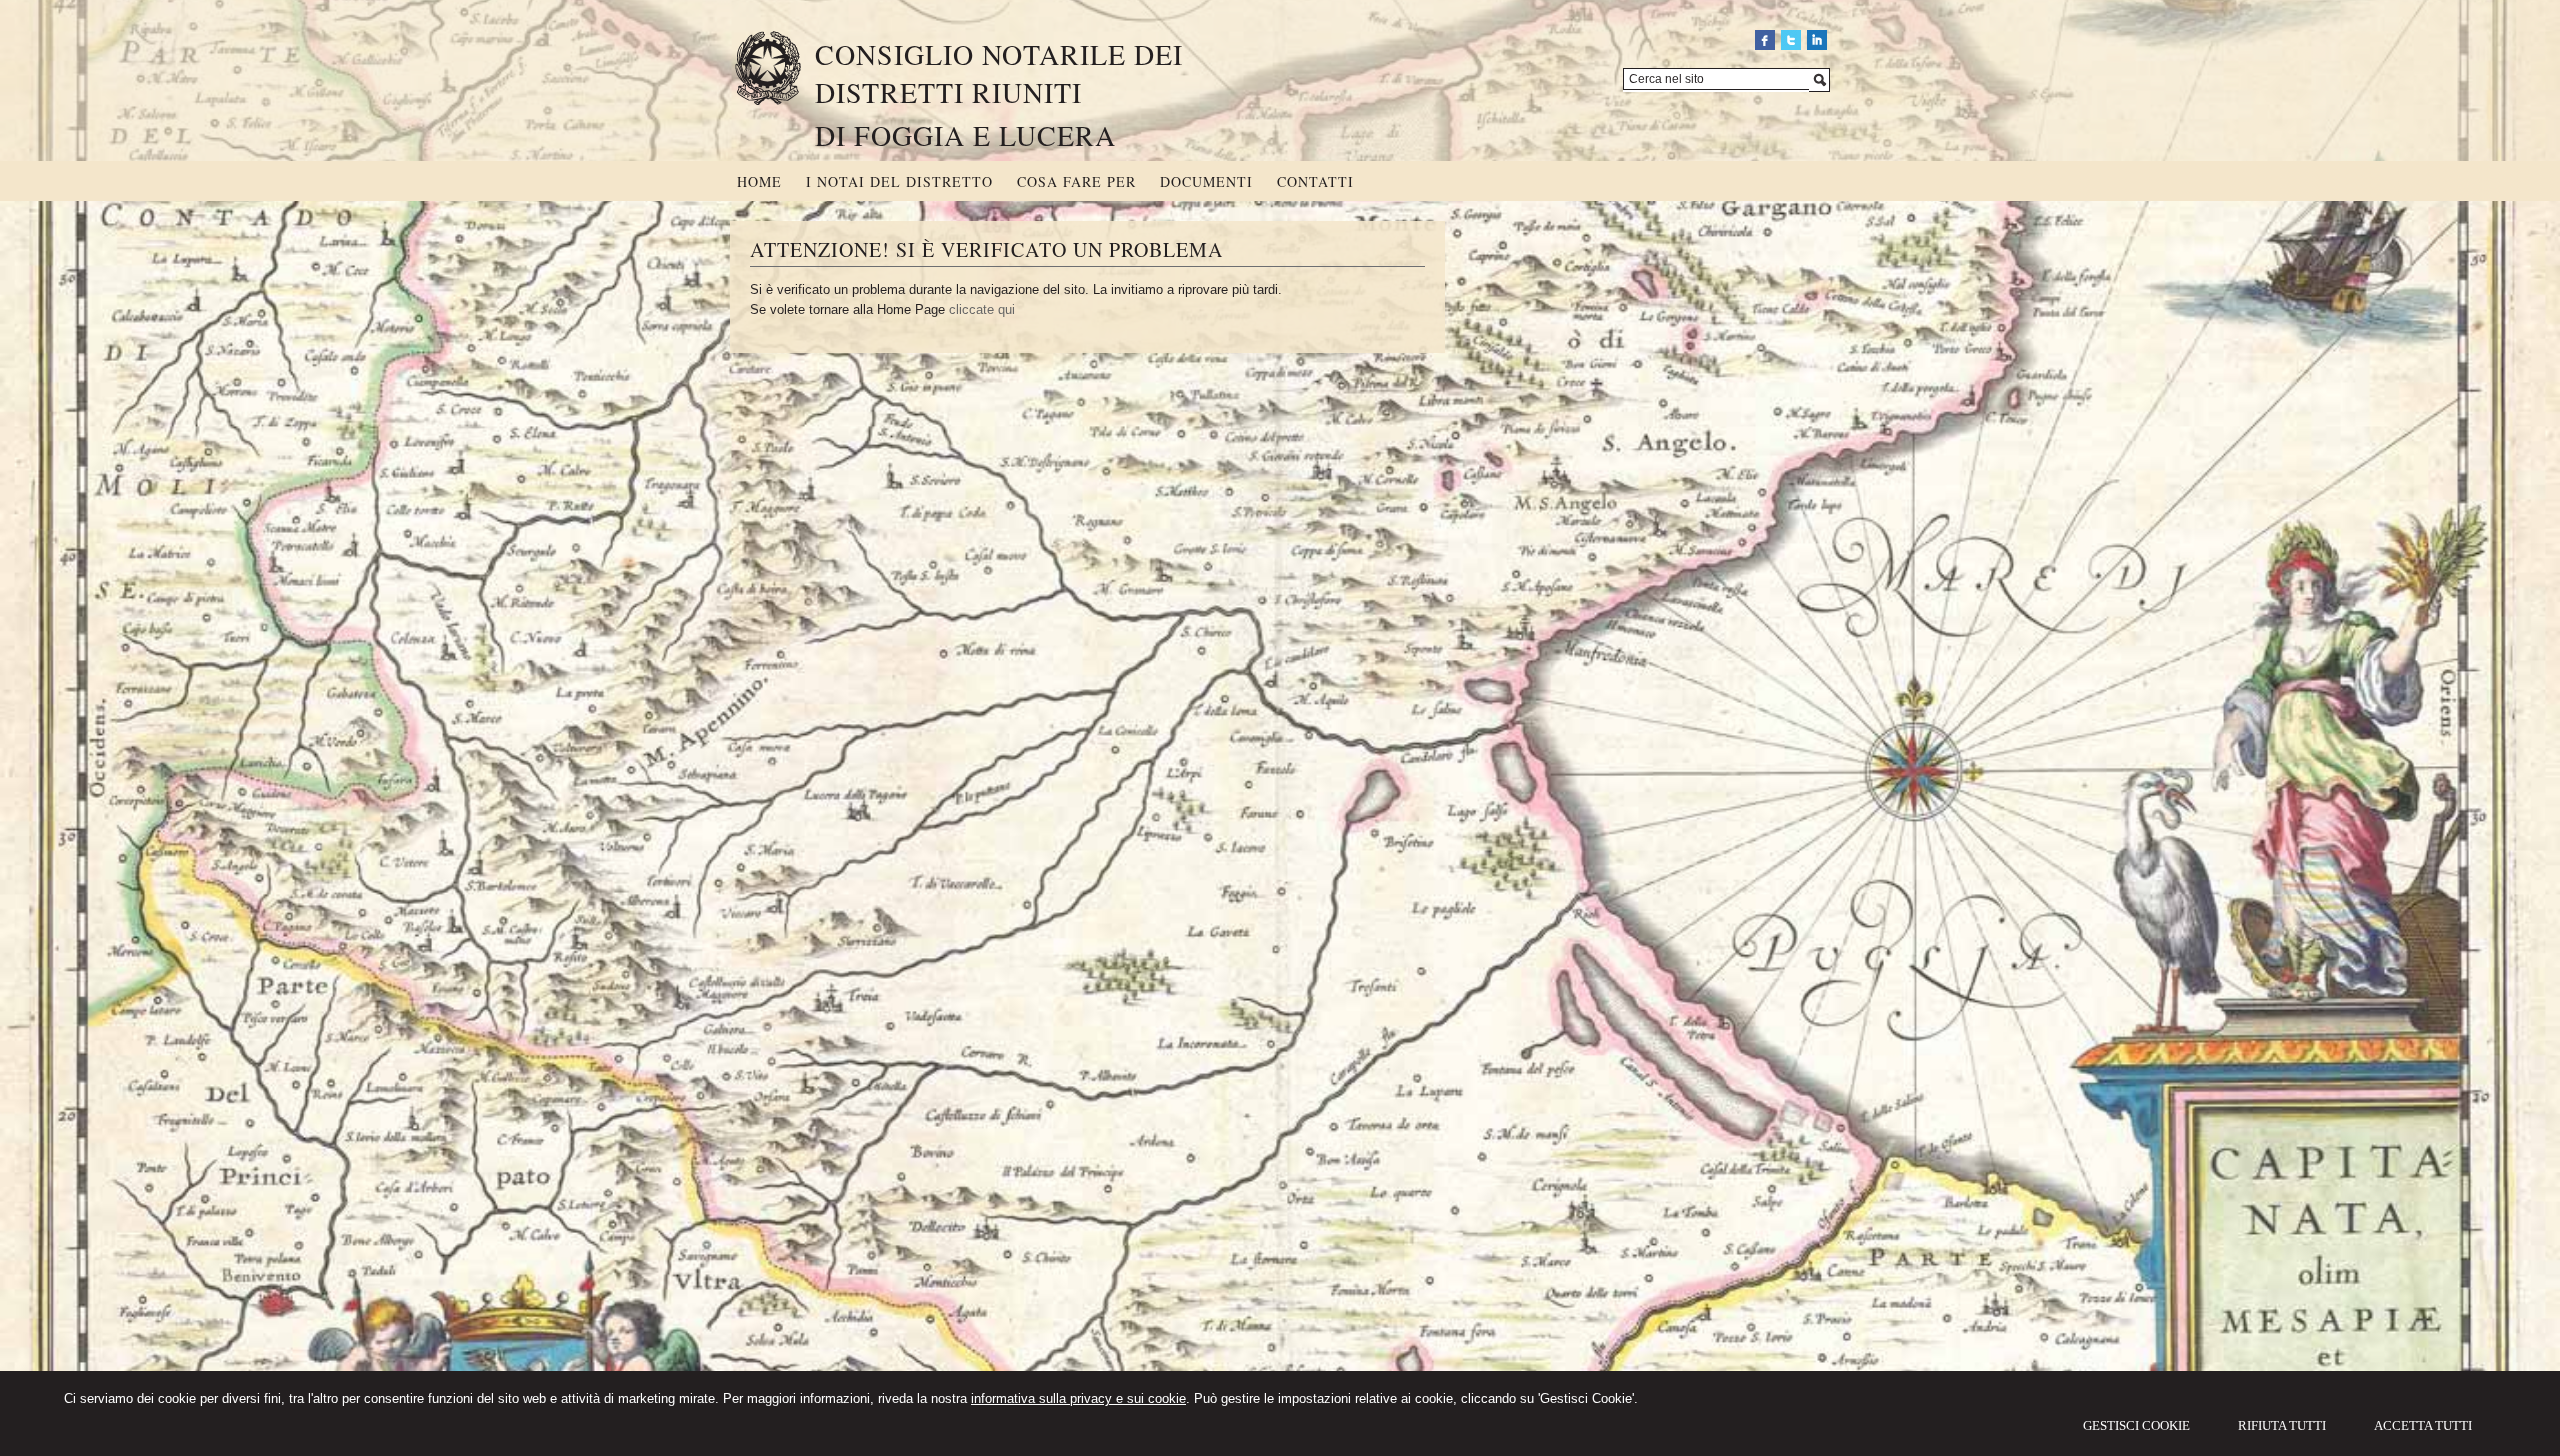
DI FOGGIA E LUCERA (965, 135)
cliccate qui (982, 309)
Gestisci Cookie (2136, 1425)
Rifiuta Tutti (2282, 1425)
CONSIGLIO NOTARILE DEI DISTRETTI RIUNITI (999, 73)
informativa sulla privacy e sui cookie (1078, 1398)
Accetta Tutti (2423, 1425)
